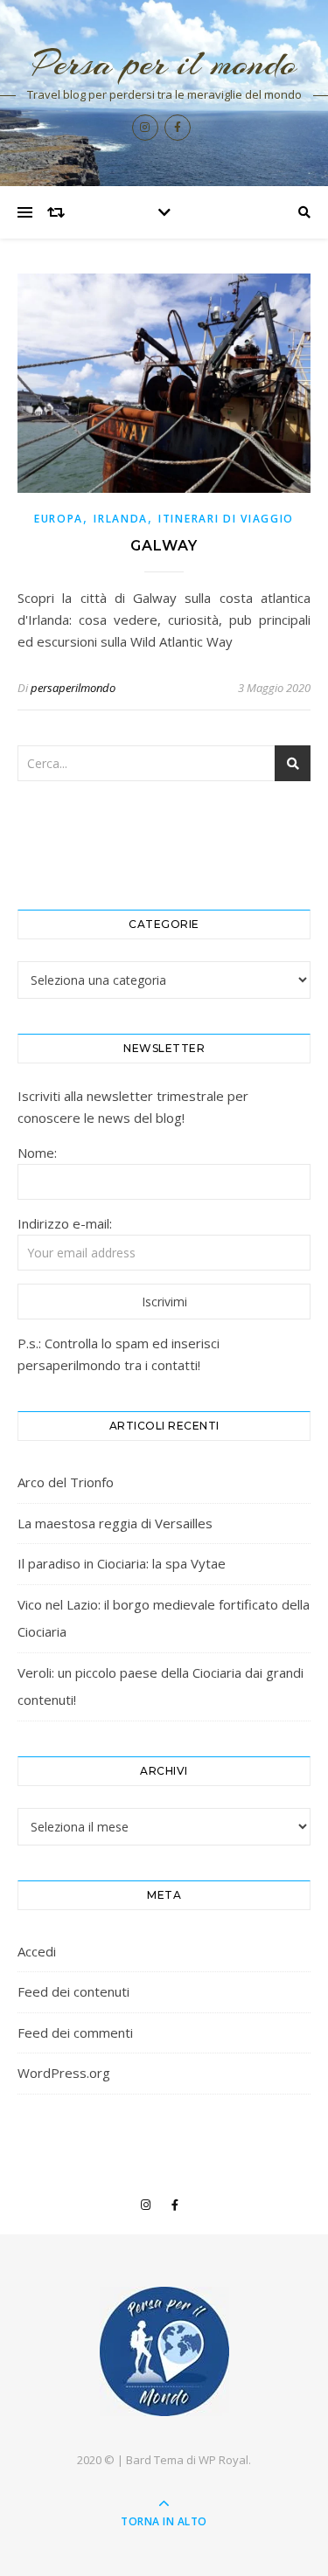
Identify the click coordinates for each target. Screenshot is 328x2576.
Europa (59, 519)
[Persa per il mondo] (164, 2351)
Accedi (37, 1951)
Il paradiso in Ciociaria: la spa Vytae (122, 1563)
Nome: (37, 1153)
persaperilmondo (73, 688)
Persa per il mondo (164, 63)
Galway (164, 546)
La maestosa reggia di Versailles (115, 1523)
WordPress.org (64, 2073)
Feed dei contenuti (73, 1991)
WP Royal (223, 2460)
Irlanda (121, 519)
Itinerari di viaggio (226, 519)
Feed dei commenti (75, 2032)
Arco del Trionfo (66, 1482)
